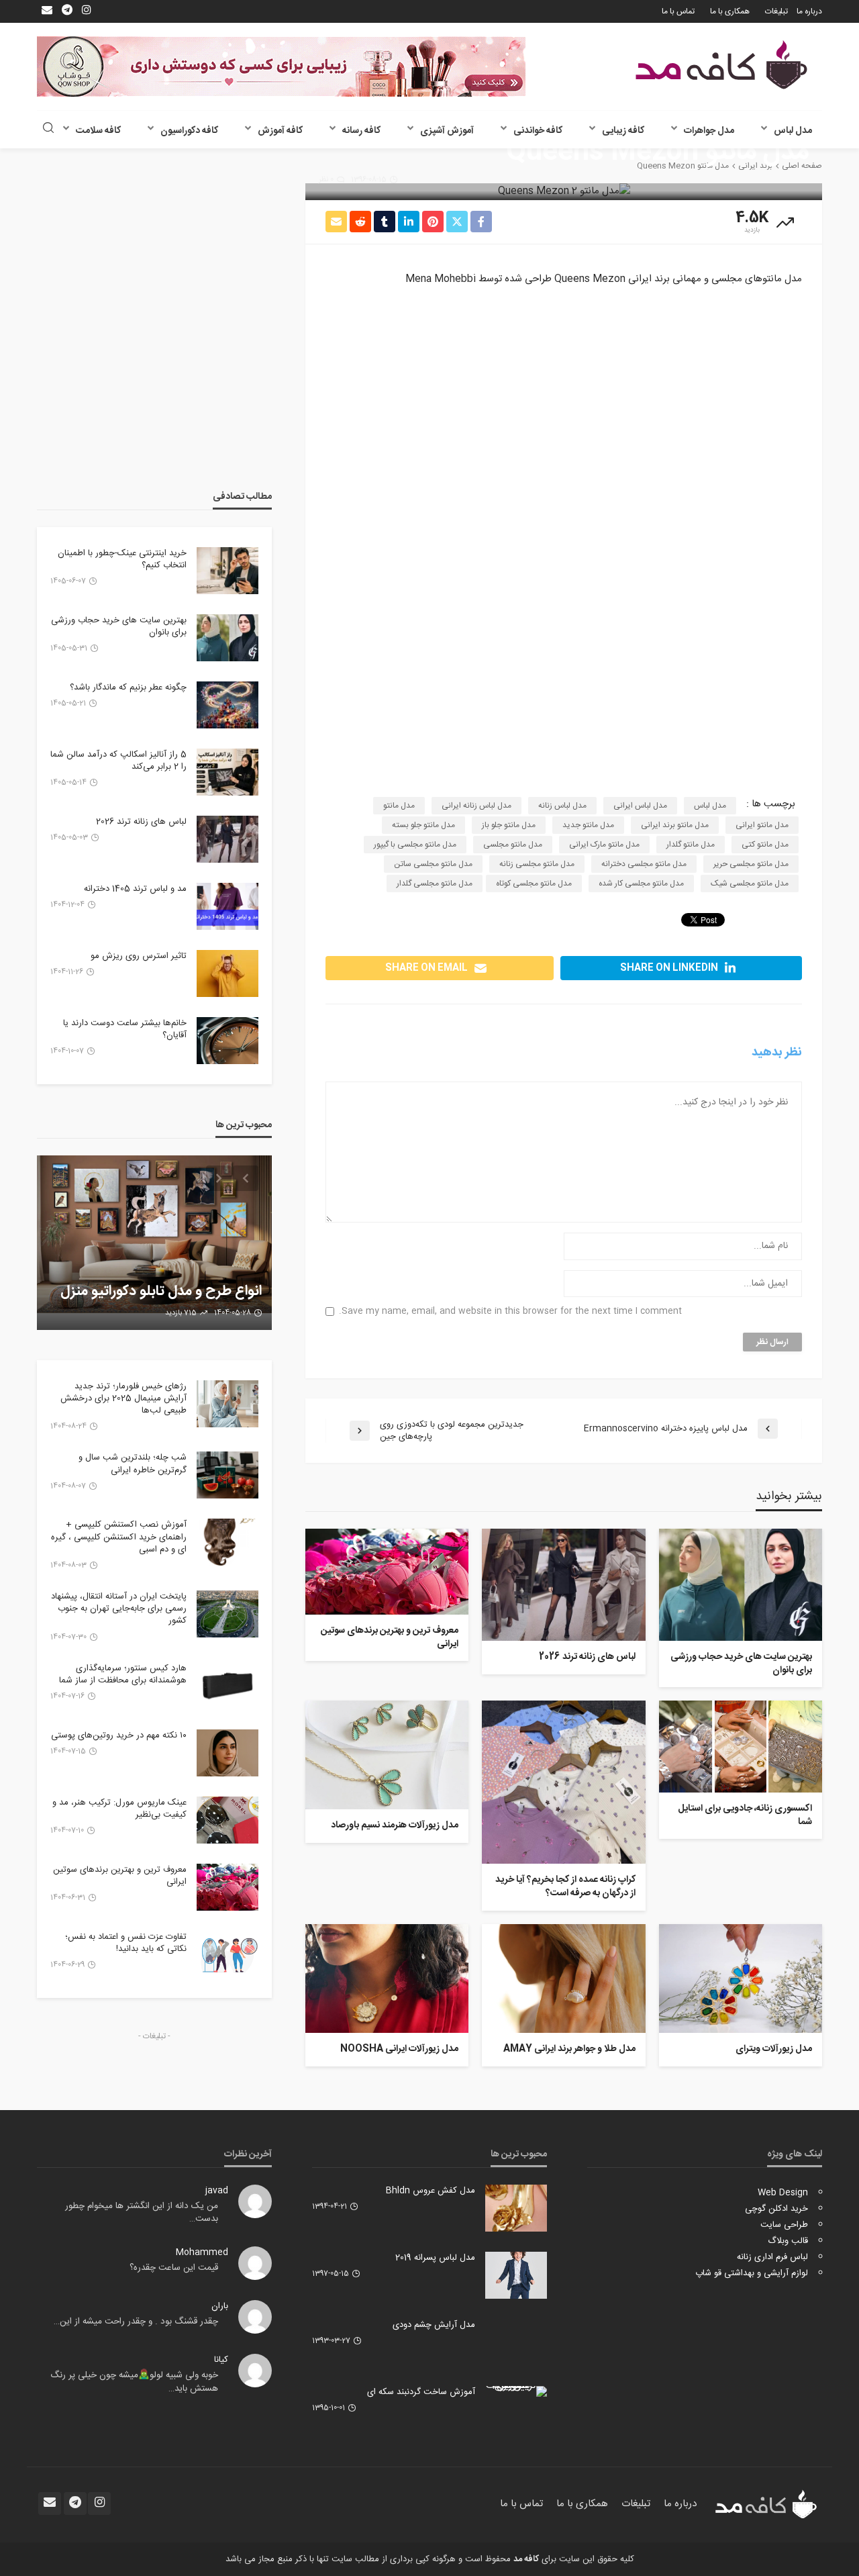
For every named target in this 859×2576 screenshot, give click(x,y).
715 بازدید (181, 1313)
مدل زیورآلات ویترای (774, 2050)
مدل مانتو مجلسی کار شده (641, 884)
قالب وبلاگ (788, 2241)
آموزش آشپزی (447, 131)
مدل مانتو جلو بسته (423, 825)
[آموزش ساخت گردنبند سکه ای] (516, 2391)
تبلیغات (776, 11)
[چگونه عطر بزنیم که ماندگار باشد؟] (228, 705)
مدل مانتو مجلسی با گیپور (415, 845)
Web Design (783, 2193)
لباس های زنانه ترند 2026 (587, 1658)
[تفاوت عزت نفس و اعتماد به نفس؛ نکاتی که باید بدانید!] (228, 1954)
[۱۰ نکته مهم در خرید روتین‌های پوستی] (228, 1753)
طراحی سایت (784, 2225)
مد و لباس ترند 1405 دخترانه (135, 889)
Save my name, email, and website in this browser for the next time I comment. (510, 1311)
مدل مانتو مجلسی (513, 845)
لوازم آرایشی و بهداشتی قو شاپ (752, 2273)
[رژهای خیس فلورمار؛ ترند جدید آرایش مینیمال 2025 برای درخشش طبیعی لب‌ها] (228, 1404)
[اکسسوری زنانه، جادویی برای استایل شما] (741, 1747)
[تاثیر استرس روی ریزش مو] (228, 973)
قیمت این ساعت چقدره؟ (174, 2268)
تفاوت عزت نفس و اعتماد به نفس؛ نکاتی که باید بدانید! (126, 1943)
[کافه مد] (721, 65)
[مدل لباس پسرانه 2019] (516, 2275)
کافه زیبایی (623, 131)
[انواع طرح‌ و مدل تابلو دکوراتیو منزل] (154, 1243)
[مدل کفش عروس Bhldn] (516, 2208)
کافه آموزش (280, 131)
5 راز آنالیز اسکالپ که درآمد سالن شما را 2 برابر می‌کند (118, 761)
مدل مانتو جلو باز (509, 825)
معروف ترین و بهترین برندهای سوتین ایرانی (390, 1638)
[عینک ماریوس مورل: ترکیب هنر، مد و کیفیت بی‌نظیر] (228, 1820)
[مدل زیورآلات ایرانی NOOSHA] (387, 1978)
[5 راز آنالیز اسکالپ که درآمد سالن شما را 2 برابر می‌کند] (228, 772)
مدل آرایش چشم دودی (434, 2325)
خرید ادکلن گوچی (776, 2209)
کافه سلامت (98, 131)
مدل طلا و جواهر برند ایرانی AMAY (569, 2050)
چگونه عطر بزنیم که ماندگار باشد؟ (128, 687)
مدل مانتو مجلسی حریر (751, 864)
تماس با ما (678, 11)
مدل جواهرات (709, 131)
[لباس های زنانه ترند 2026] (563, 1585)
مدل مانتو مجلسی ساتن (433, 864)
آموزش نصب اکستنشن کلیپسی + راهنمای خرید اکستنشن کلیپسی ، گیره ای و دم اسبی (119, 1537)
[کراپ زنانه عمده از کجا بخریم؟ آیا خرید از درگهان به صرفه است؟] (563, 1782)
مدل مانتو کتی (765, 845)
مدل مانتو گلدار (691, 845)
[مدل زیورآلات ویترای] (741, 1978)
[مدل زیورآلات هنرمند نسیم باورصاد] (387, 1755)
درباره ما (809, 11)
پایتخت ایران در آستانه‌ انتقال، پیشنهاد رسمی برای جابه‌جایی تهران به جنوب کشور (119, 1609)
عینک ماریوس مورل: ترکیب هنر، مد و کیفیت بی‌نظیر (119, 1809)
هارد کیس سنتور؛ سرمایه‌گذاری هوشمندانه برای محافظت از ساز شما (123, 1674)
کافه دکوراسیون (189, 131)
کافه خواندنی (538, 131)
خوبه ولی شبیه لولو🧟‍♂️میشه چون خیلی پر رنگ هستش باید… (134, 2382)
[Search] (48, 129)
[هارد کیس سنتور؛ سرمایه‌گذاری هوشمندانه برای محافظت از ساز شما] (228, 1686)
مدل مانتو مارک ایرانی (604, 845)
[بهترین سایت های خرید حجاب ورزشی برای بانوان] (741, 1585)
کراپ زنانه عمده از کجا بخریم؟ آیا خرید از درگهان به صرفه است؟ (565, 1887)
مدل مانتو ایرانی (762, 825)
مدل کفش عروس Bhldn (431, 2191)
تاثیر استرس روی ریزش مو (139, 956)
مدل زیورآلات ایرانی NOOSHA (399, 2050)
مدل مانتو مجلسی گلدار (435, 884)
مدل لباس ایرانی (640, 806)
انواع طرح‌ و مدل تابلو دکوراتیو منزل (161, 1292)
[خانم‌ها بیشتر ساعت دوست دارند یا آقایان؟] (228, 1041)
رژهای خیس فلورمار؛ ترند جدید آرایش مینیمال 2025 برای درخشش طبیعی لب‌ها (123, 1399)
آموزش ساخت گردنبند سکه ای (421, 2392)
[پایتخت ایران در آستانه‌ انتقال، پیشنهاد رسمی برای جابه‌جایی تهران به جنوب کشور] (228, 1614)
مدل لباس (793, 131)
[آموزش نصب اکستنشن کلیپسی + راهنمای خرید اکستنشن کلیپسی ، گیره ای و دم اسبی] (228, 1542)
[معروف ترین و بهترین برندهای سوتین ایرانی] (387, 1572)
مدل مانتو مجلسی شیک (750, 884)
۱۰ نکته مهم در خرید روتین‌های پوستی (119, 1735)
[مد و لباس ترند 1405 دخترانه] (228, 906)
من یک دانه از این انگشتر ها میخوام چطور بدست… (142, 2213)
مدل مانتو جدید (588, 825)
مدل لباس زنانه (562, 806)
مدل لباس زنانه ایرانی (476, 806)
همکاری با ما (730, 11)
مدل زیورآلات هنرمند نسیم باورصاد (395, 1826)
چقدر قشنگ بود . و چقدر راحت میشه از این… (136, 2322)
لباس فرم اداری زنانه (772, 2257)
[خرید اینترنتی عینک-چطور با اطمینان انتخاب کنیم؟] (228, 571)
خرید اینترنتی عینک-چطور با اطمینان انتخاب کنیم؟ (122, 559)
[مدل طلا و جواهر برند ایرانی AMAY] (563, 1978)
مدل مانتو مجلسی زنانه (537, 864)
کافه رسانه (361, 131)
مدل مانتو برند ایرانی (675, 825)
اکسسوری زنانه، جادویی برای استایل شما (745, 1816)
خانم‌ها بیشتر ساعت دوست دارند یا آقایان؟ (125, 1029)
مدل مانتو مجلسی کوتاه (534, 884)
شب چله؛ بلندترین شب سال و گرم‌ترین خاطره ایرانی (133, 1464)
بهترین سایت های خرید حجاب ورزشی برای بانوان (741, 1664)
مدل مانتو (399, 806)
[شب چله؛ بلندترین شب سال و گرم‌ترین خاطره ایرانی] (228, 1475)
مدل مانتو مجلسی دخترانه (644, 864)
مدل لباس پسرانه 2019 (435, 2258)
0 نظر (326, 180)
